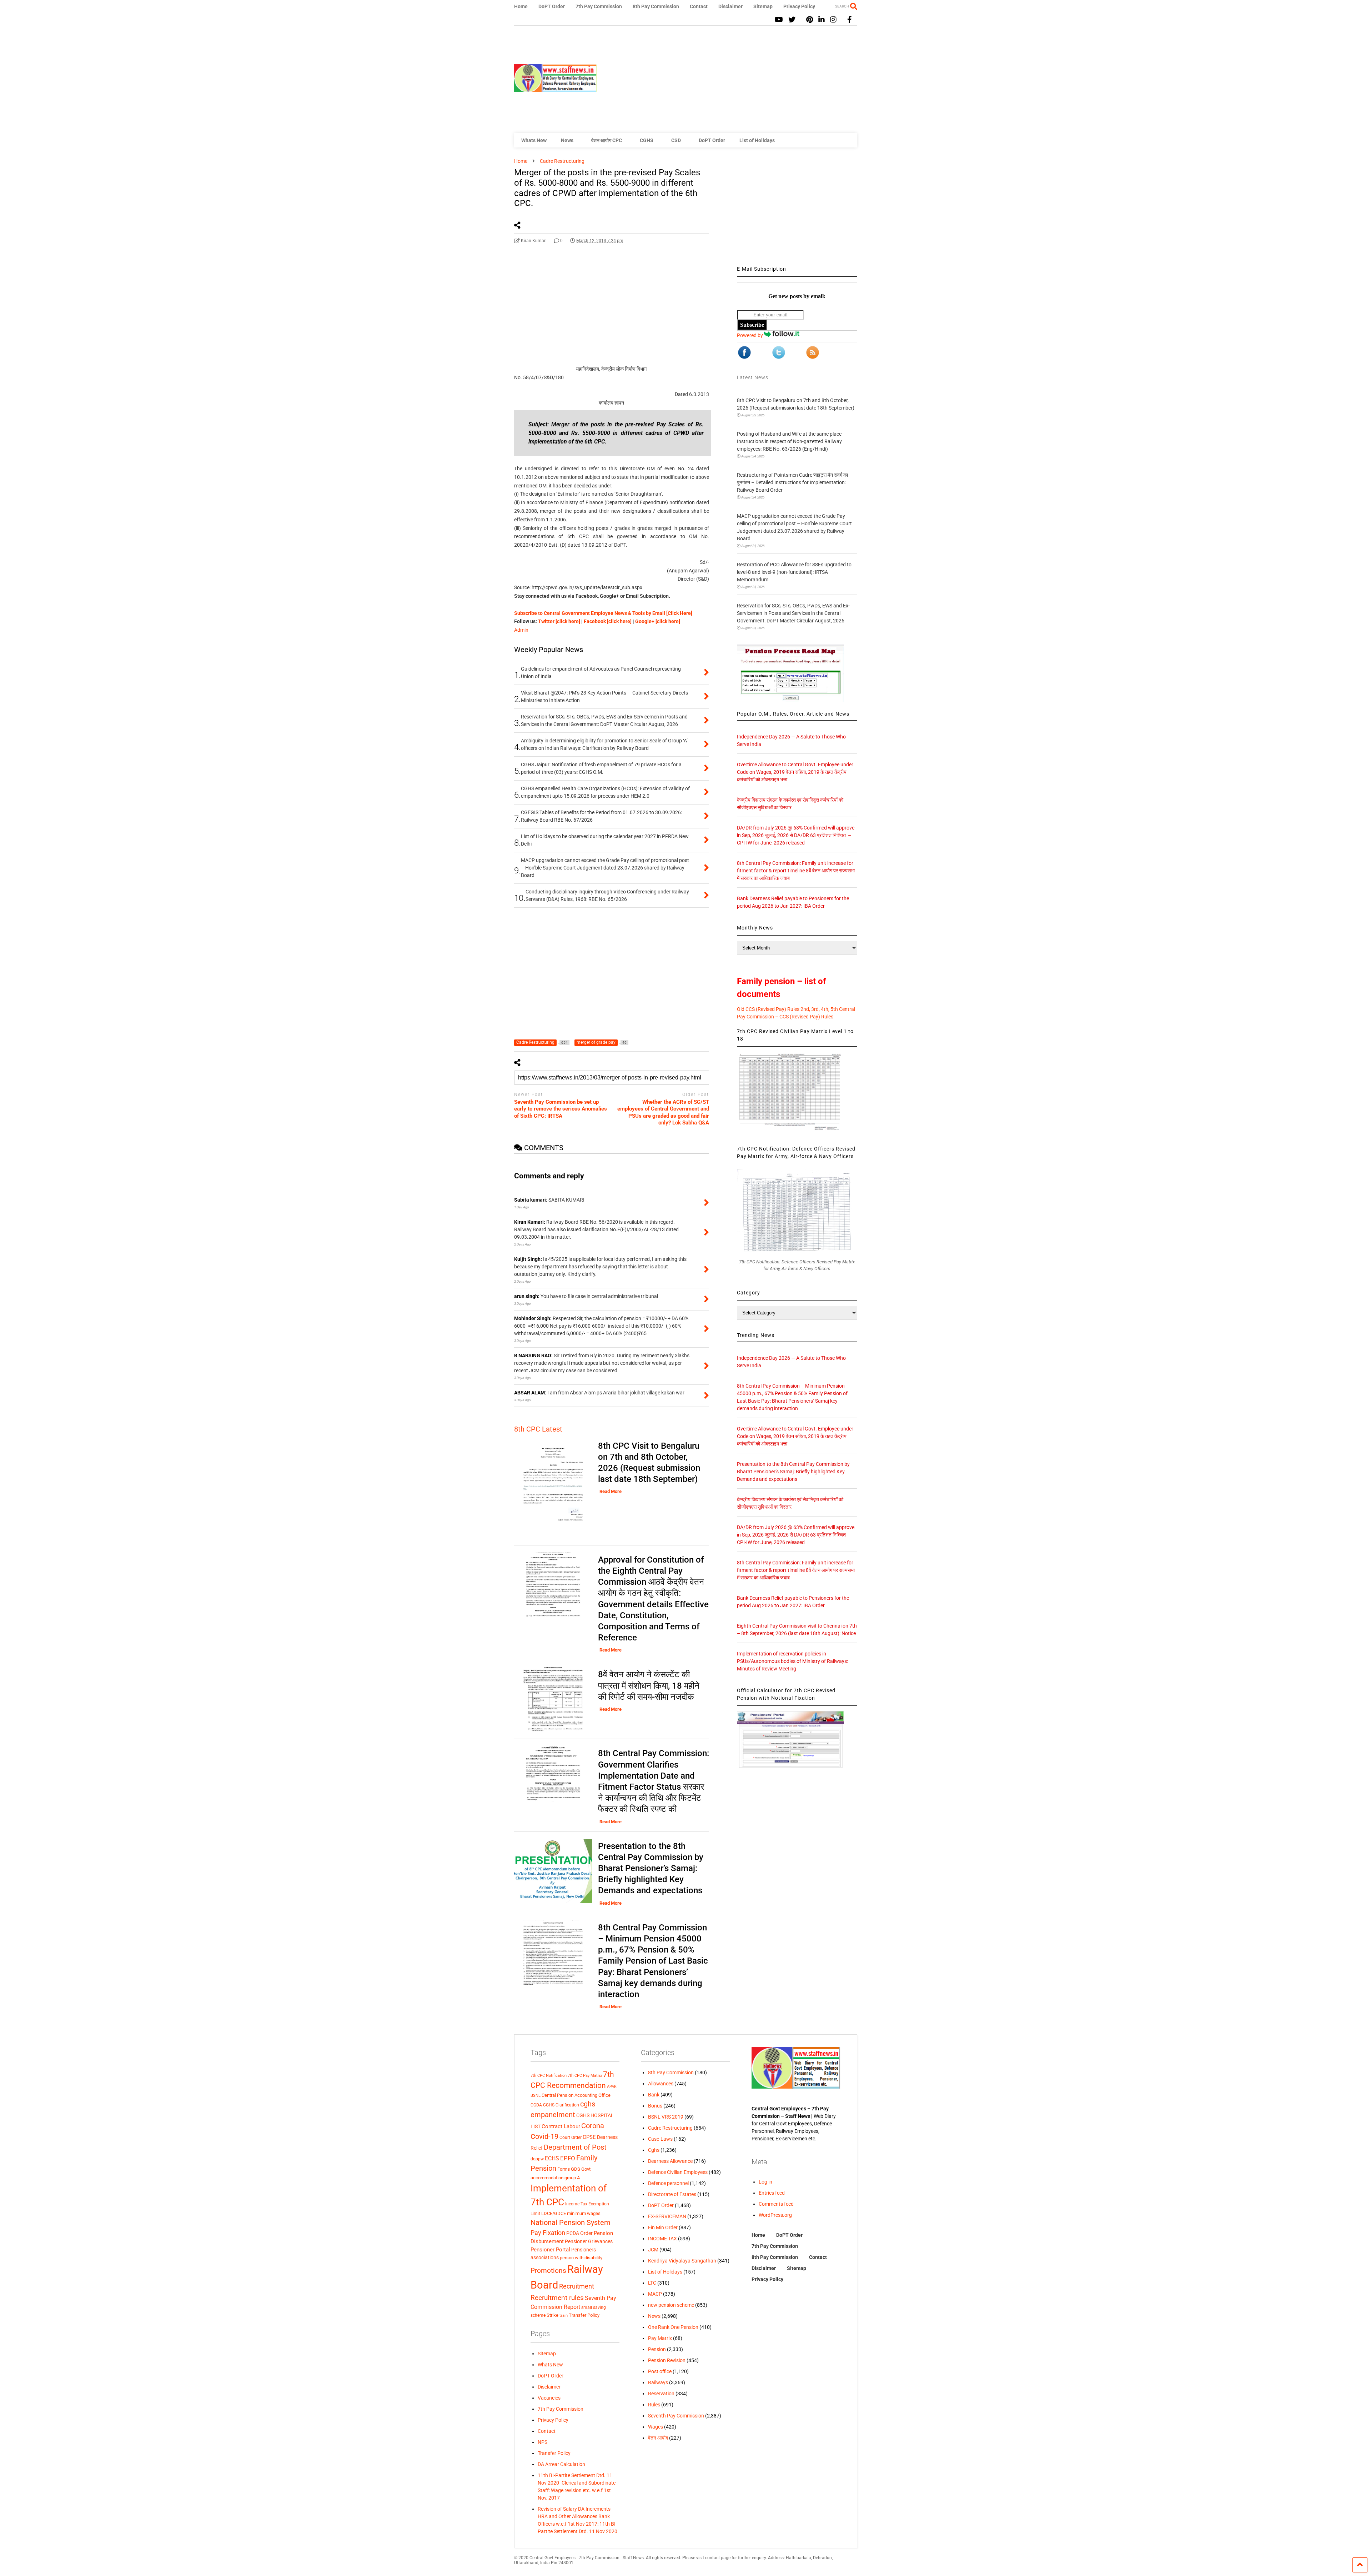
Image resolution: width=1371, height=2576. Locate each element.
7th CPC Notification (549, 2076)
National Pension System (571, 2222)
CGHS (647, 140)
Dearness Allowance (670, 2161)
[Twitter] (792, 20)
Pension (657, 2349)
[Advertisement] (727, 79)
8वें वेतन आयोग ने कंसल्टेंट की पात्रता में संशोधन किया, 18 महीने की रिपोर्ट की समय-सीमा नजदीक (649, 1685)
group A (572, 2178)
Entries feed (772, 2193)
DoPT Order (552, 6)
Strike (553, 2315)
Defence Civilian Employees (678, 2172)
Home (521, 6)
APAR (612, 2087)
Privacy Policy (799, 6)
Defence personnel (668, 2183)
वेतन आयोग (658, 2438)
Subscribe (752, 325)
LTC (652, 2283)
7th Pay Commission (599, 6)
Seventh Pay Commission (676, 2416)
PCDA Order (579, 2233)
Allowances (661, 2084)
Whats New (534, 140)
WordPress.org (775, 2215)
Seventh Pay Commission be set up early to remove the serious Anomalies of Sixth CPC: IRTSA (561, 1109)
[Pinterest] (810, 20)
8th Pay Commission (656, 6)
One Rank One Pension (673, 2327)
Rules (654, 2405)
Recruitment (577, 2286)
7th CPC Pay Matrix (585, 2076)
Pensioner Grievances (589, 2241)
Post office (660, 2371)
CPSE (589, 2137)
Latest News (753, 377)
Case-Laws (660, 2139)
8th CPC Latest (538, 1429)
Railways (658, 2382)
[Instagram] (833, 20)
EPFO (568, 2158)
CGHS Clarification (561, 2105)
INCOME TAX (662, 2239)
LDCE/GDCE (554, 2213)
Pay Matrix (660, 2338)
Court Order (571, 2138)
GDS (576, 2169)
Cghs (654, 2150)
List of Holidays (757, 140)
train (564, 2315)
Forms (564, 2169)
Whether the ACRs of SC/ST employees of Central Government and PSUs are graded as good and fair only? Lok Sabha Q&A (663, 1112)
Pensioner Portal (550, 2250)
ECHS (552, 2158)
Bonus (655, 2106)
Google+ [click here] (658, 621)
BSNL (536, 2096)
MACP (655, 2294)
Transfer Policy (584, 2315)
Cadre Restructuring (670, 2128)
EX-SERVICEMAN (667, 2216)
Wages (656, 2427)
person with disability (581, 2258)
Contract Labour (561, 2126)
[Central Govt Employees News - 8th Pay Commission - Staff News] (556, 89)
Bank (654, 2095)
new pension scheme (671, 2305)
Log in (765, 2182)
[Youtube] (779, 20)
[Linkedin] (822, 20)
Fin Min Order (663, 2227)
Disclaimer (730, 6)
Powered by (750, 335)
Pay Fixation (548, 2233)
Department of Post (575, 2147)
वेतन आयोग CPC (607, 140)
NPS (543, 2442)
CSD (676, 140)
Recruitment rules (557, 2298)
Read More (611, 1491)
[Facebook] (850, 20)
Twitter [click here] (559, 621)
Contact (699, 6)
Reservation (661, 2394)
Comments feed (776, 2204)
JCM (653, 2250)
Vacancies (549, 2398)
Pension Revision (667, 2360)
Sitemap (763, 6)
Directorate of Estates (672, 2194)
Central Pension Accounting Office (576, 2095)
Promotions (548, 2271)
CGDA (536, 2105)
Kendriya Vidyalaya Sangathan (682, 2261)
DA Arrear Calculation (561, 2464)
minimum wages (584, 2213)
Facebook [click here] (608, 621)
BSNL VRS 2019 (666, 2117)
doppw (537, 2159)
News (567, 140)
